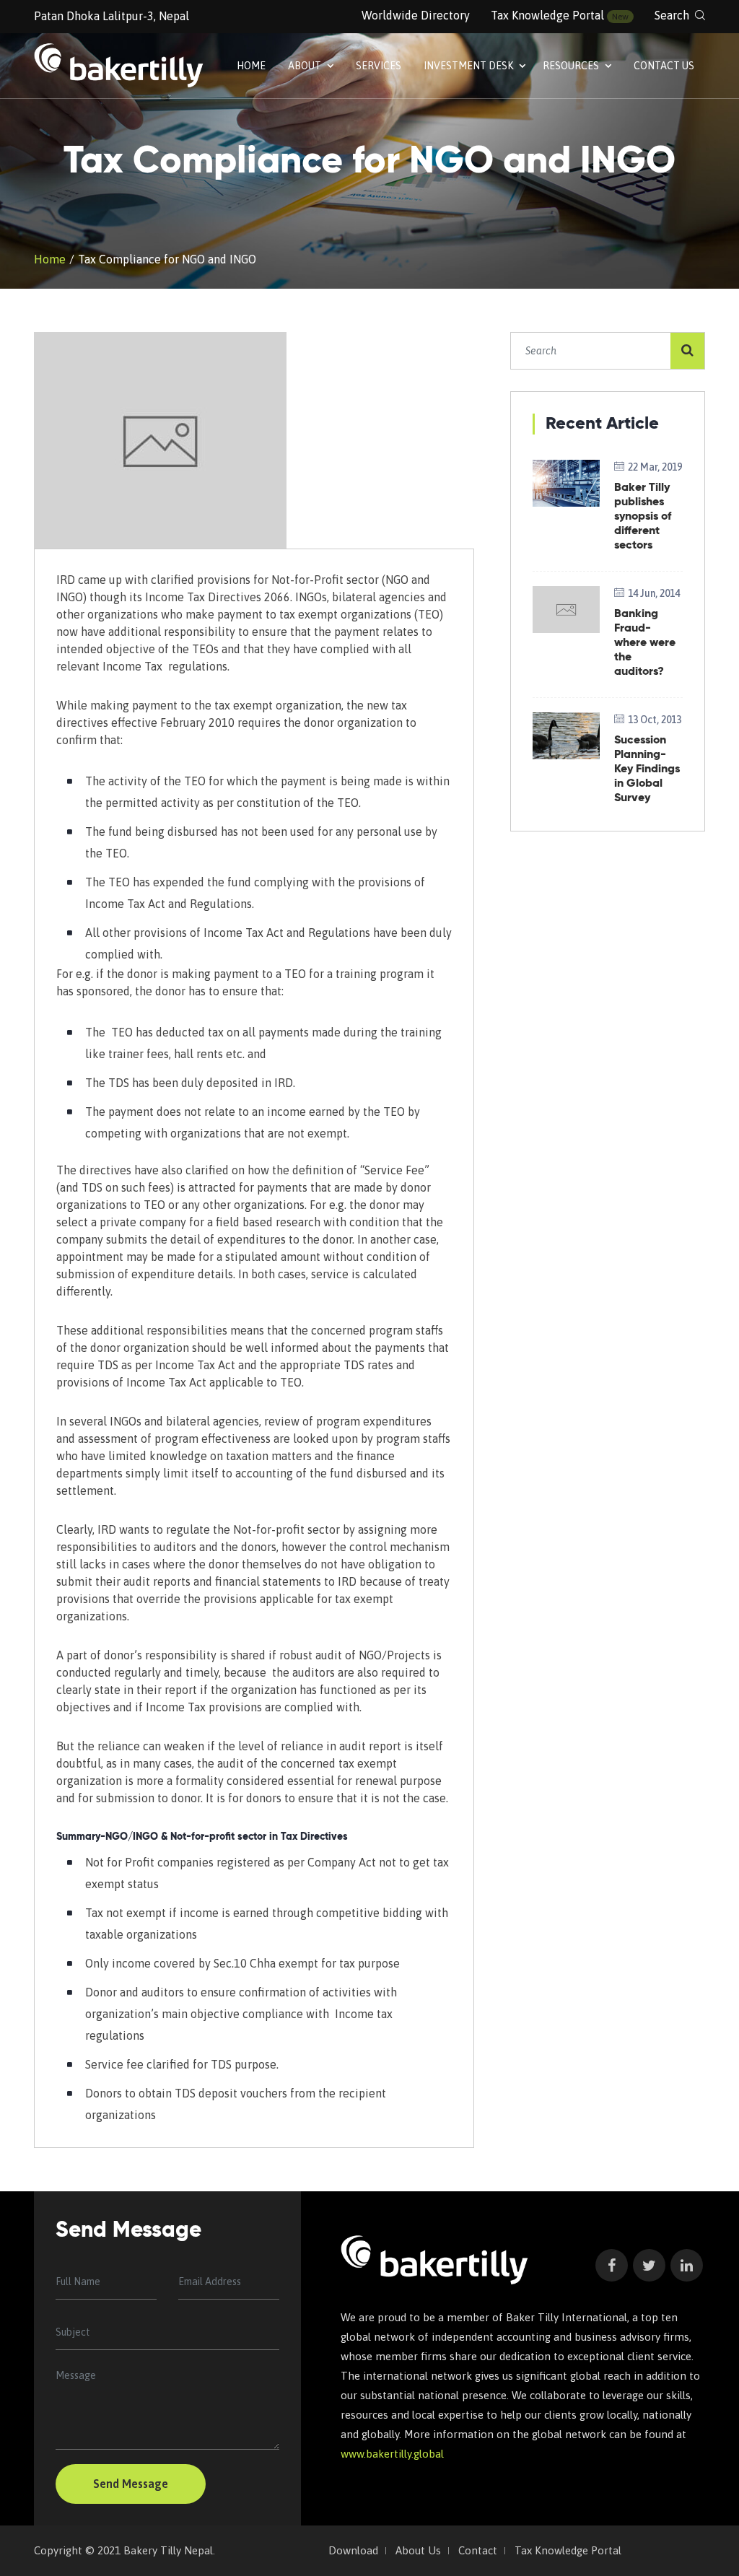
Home (251, 66)
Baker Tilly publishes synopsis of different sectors (643, 517)
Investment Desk (469, 66)
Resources (572, 66)
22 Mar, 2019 (655, 467)
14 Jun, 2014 (654, 593)
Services (379, 66)
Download (353, 2551)
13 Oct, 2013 (655, 720)
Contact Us (664, 66)
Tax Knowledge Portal (547, 15)
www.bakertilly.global (392, 2454)
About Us (418, 2551)
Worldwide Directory (416, 15)
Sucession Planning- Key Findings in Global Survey (647, 769)
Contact (478, 2551)
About (306, 66)
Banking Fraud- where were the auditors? (645, 643)
